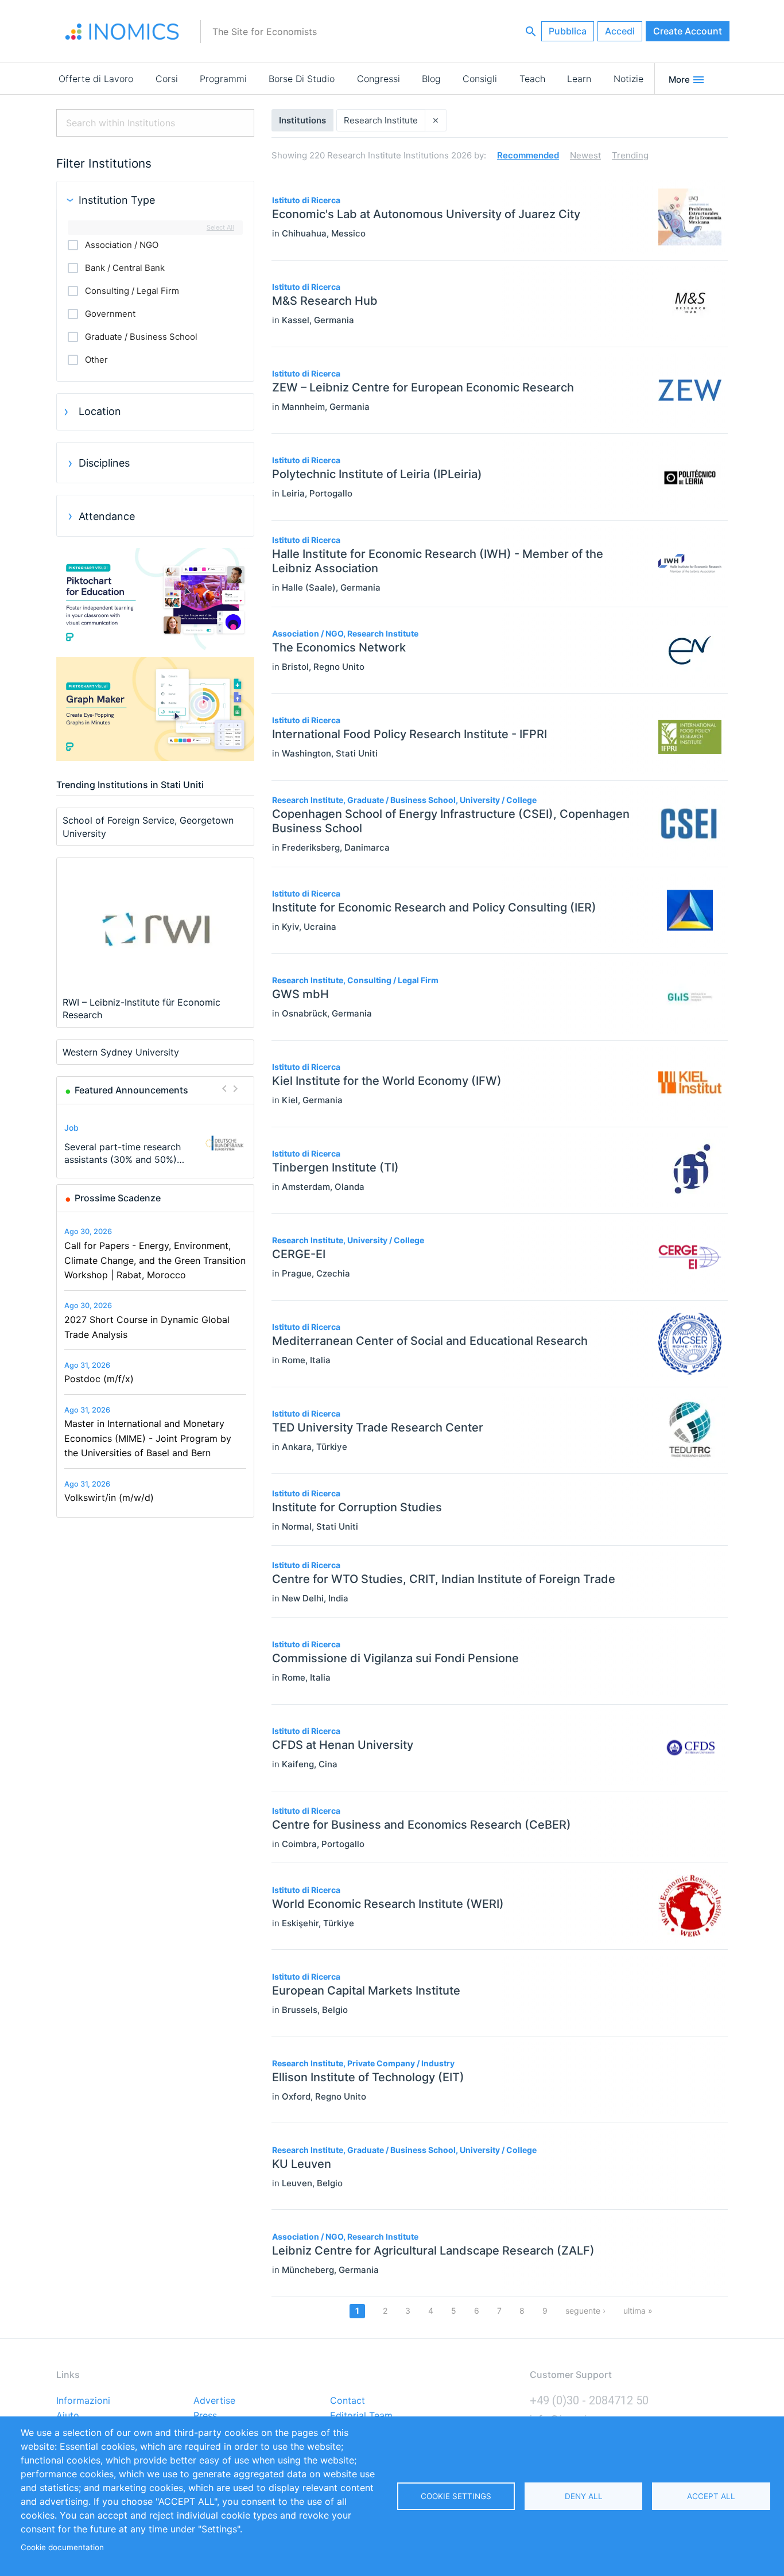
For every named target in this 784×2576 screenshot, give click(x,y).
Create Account (688, 31)
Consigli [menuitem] (480, 79)
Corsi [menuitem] (167, 79)
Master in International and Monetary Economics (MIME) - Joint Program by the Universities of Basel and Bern (148, 1438)
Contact (348, 2401)
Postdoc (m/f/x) (99, 1379)
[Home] (122, 32)
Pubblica (568, 31)
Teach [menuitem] (532, 79)
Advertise (214, 2401)
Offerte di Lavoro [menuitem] (96, 79)
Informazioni (83, 2401)
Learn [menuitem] (579, 79)
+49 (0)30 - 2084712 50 (589, 2400)
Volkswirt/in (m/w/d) (109, 1498)
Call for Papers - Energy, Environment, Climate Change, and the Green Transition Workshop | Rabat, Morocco (155, 1260)
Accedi (620, 31)
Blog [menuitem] (431, 79)
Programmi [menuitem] (223, 79)
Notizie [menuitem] (628, 79)
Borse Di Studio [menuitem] (302, 79)
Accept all (711, 2496)
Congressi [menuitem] (379, 79)
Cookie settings (456, 2496)
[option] (156, 1143)
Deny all (584, 2496)
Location (100, 411)
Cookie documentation (62, 2547)
